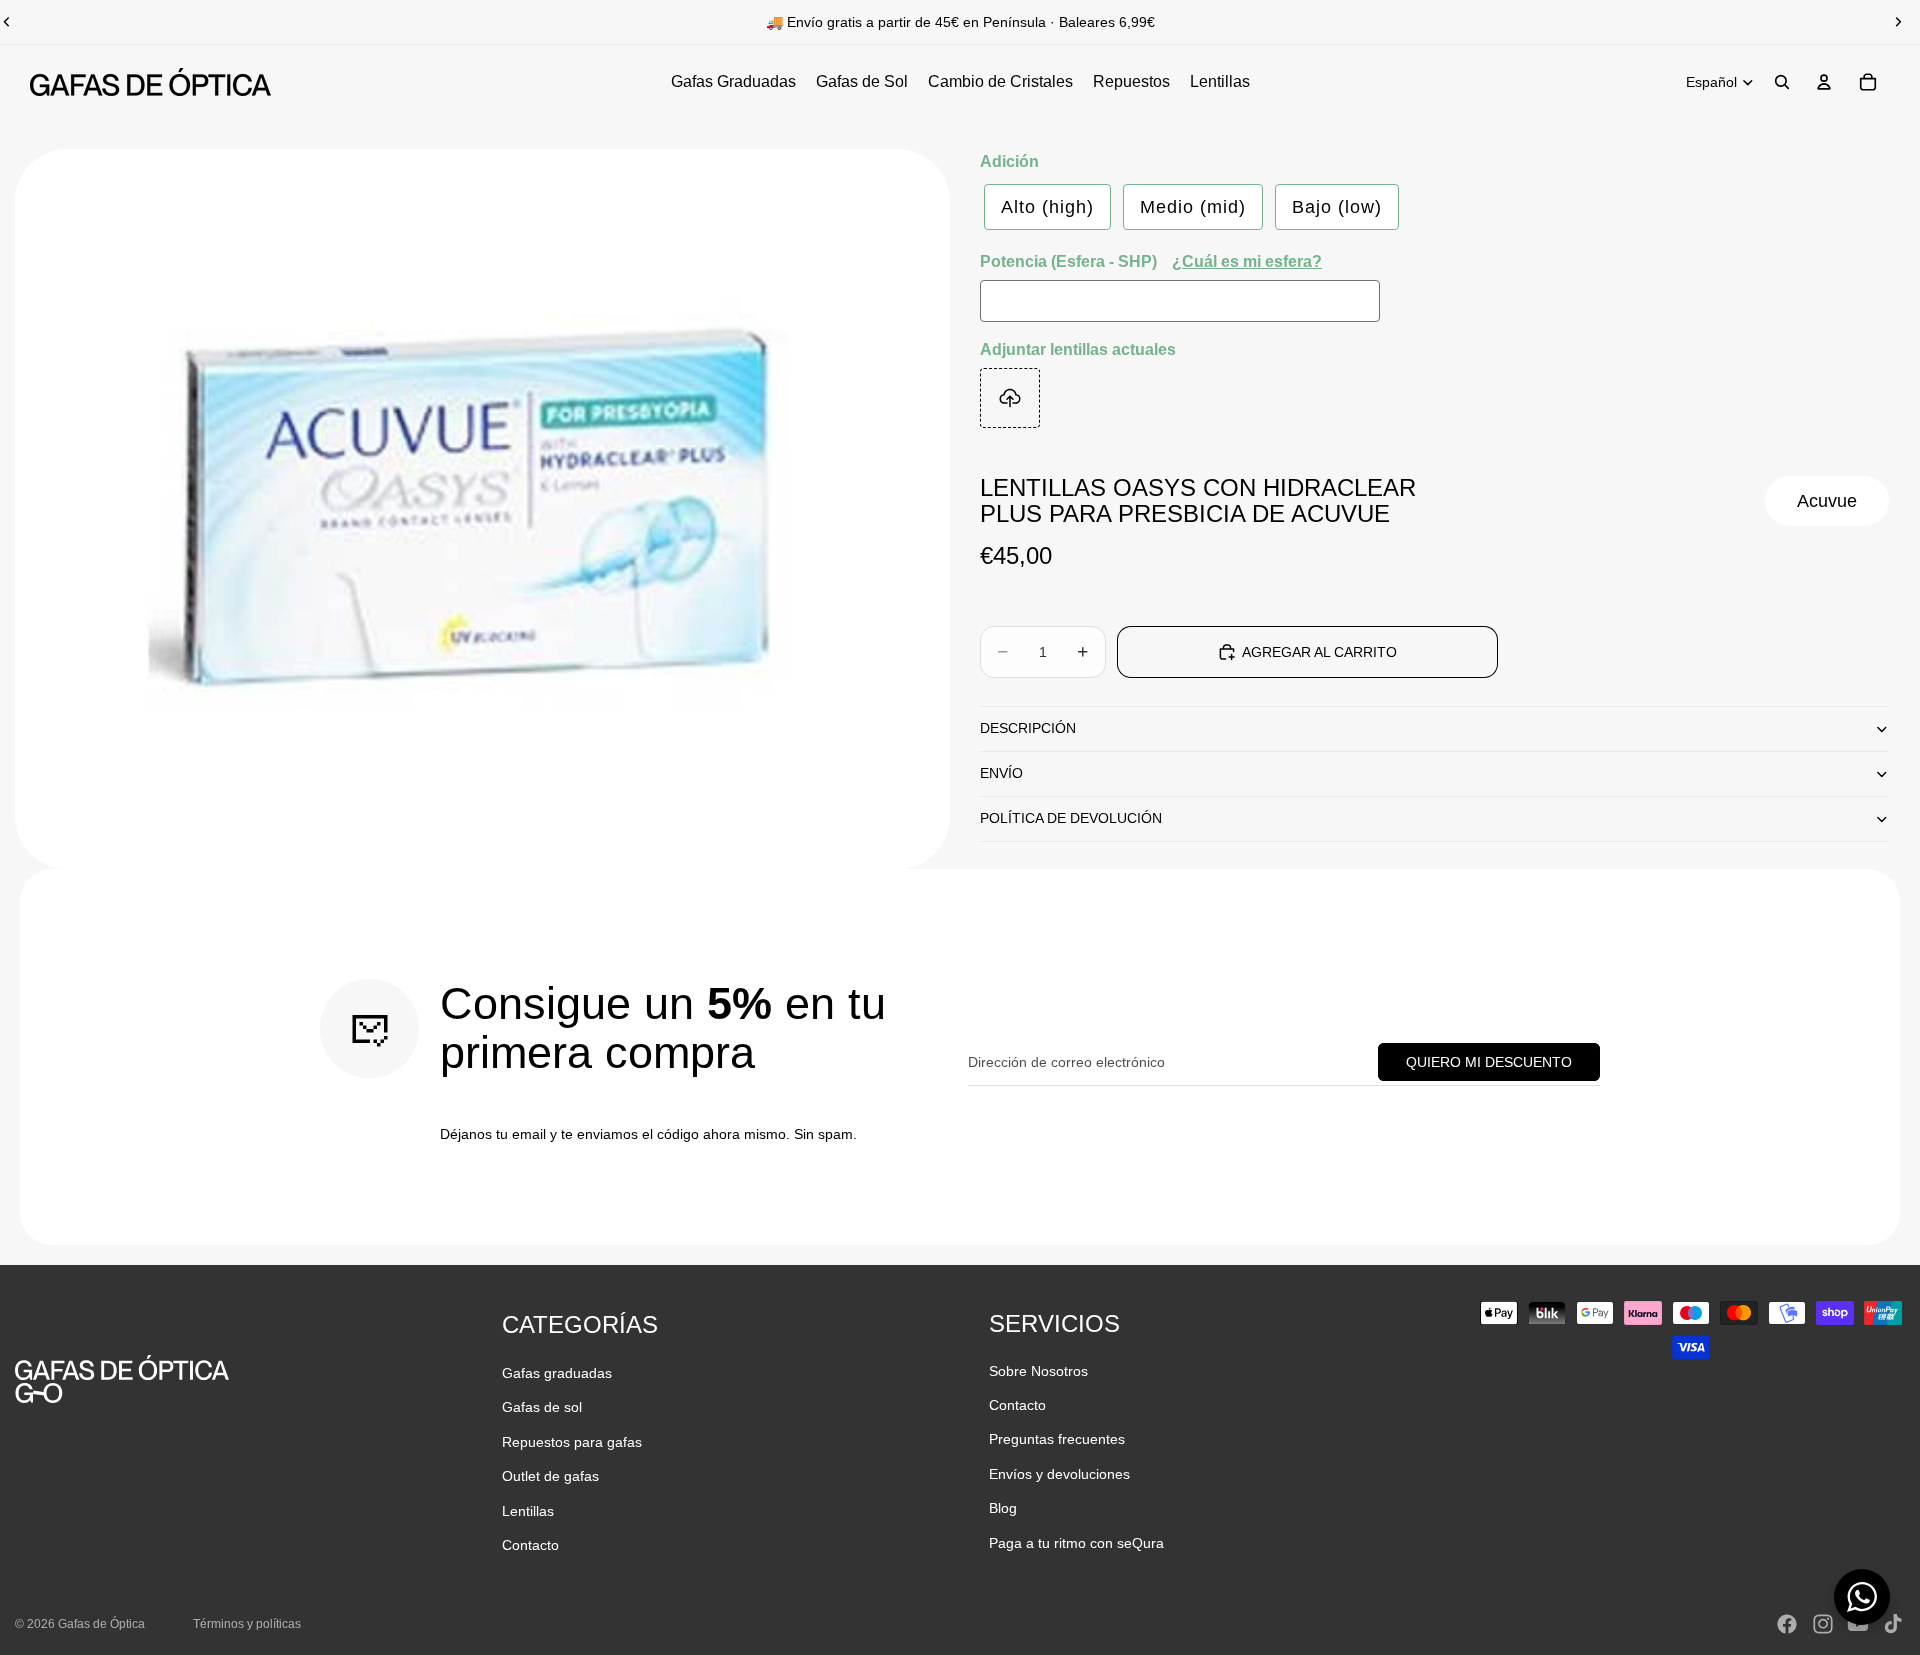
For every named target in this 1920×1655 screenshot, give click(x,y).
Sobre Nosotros (1038, 1371)
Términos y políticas (247, 1624)
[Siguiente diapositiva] (1898, 22)
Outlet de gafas (550, 1476)
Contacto (530, 1545)
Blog (1003, 1508)
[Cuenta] (1824, 82)
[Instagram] (1823, 1624)
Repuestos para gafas (572, 1442)
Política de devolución (1071, 818)
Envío (1001, 773)
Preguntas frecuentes (1057, 1439)
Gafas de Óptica (101, 1624)
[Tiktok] (1893, 1624)
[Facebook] (1787, 1624)
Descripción (1028, 728)
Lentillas (528, 1511)
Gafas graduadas (557, 1373)
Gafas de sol (542, 1407)
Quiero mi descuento (1489, 1062)
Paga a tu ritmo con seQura (1076, 1543)
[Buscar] (1782, 82)
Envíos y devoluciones (1059, 1474)
